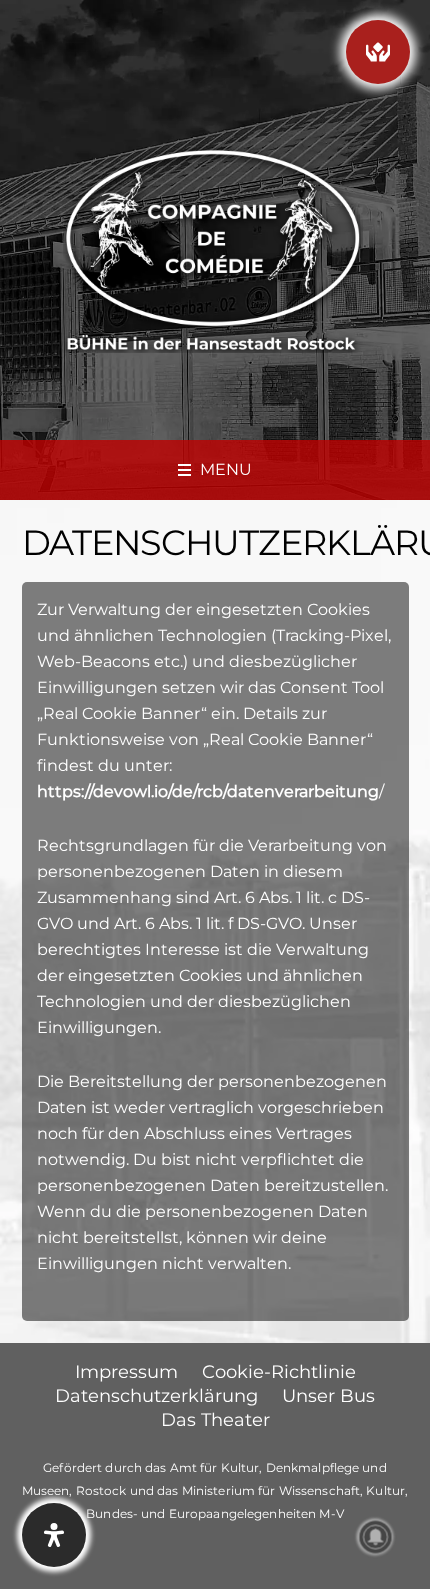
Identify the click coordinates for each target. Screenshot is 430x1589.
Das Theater (215, 1420)
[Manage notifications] (376, 1537)
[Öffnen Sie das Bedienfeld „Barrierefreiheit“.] (54, 1535)
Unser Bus (328, 1396)
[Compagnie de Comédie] (213, 247)
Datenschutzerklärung (156, 1396)
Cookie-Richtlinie (279, 1372)
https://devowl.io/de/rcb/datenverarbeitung (208, 791)
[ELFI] (378, 52)
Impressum (126, 1372)
